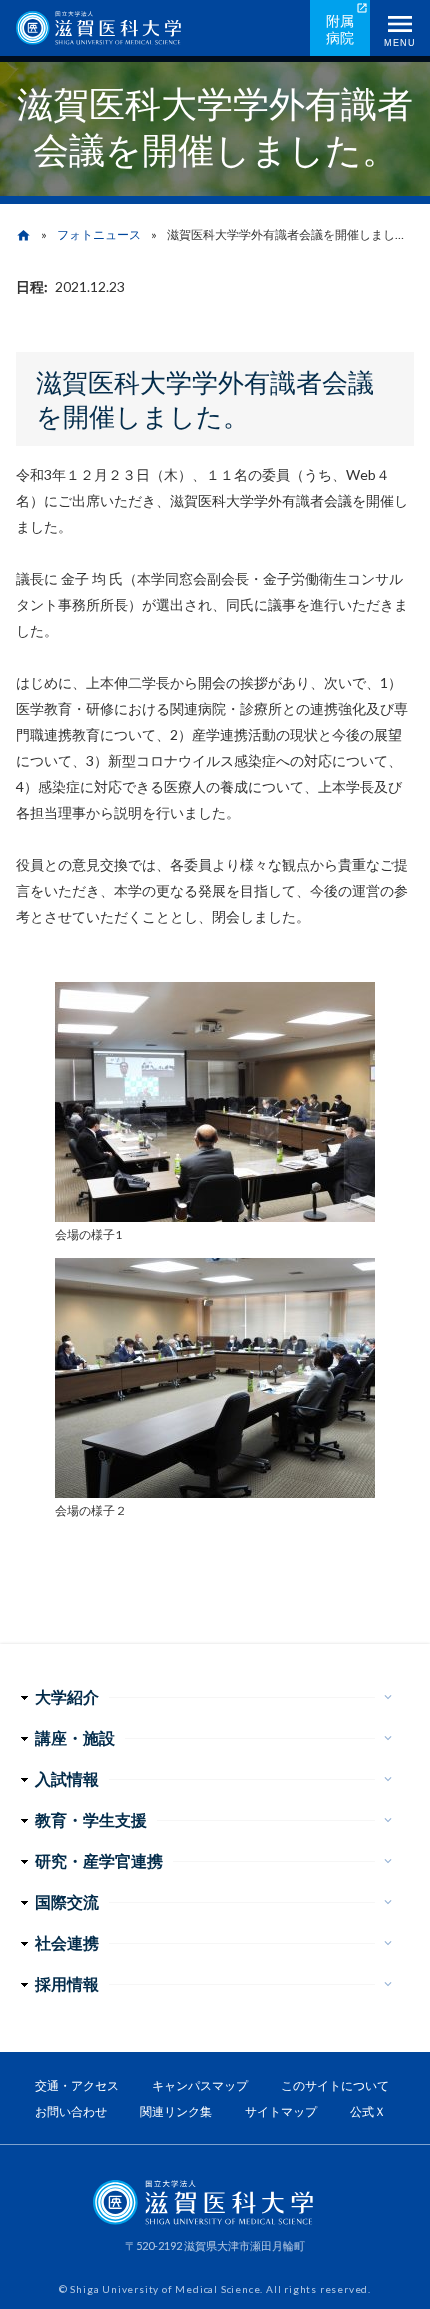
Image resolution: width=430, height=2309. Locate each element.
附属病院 (340, 29)
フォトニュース (99, 234)
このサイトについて (335, 2085)
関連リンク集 (176, 2111)
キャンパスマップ (200, 2085)
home (23, 235)
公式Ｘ (368, 2111)
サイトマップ (281, 2111)
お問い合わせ (71, 2111)
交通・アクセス (77, 2085)
